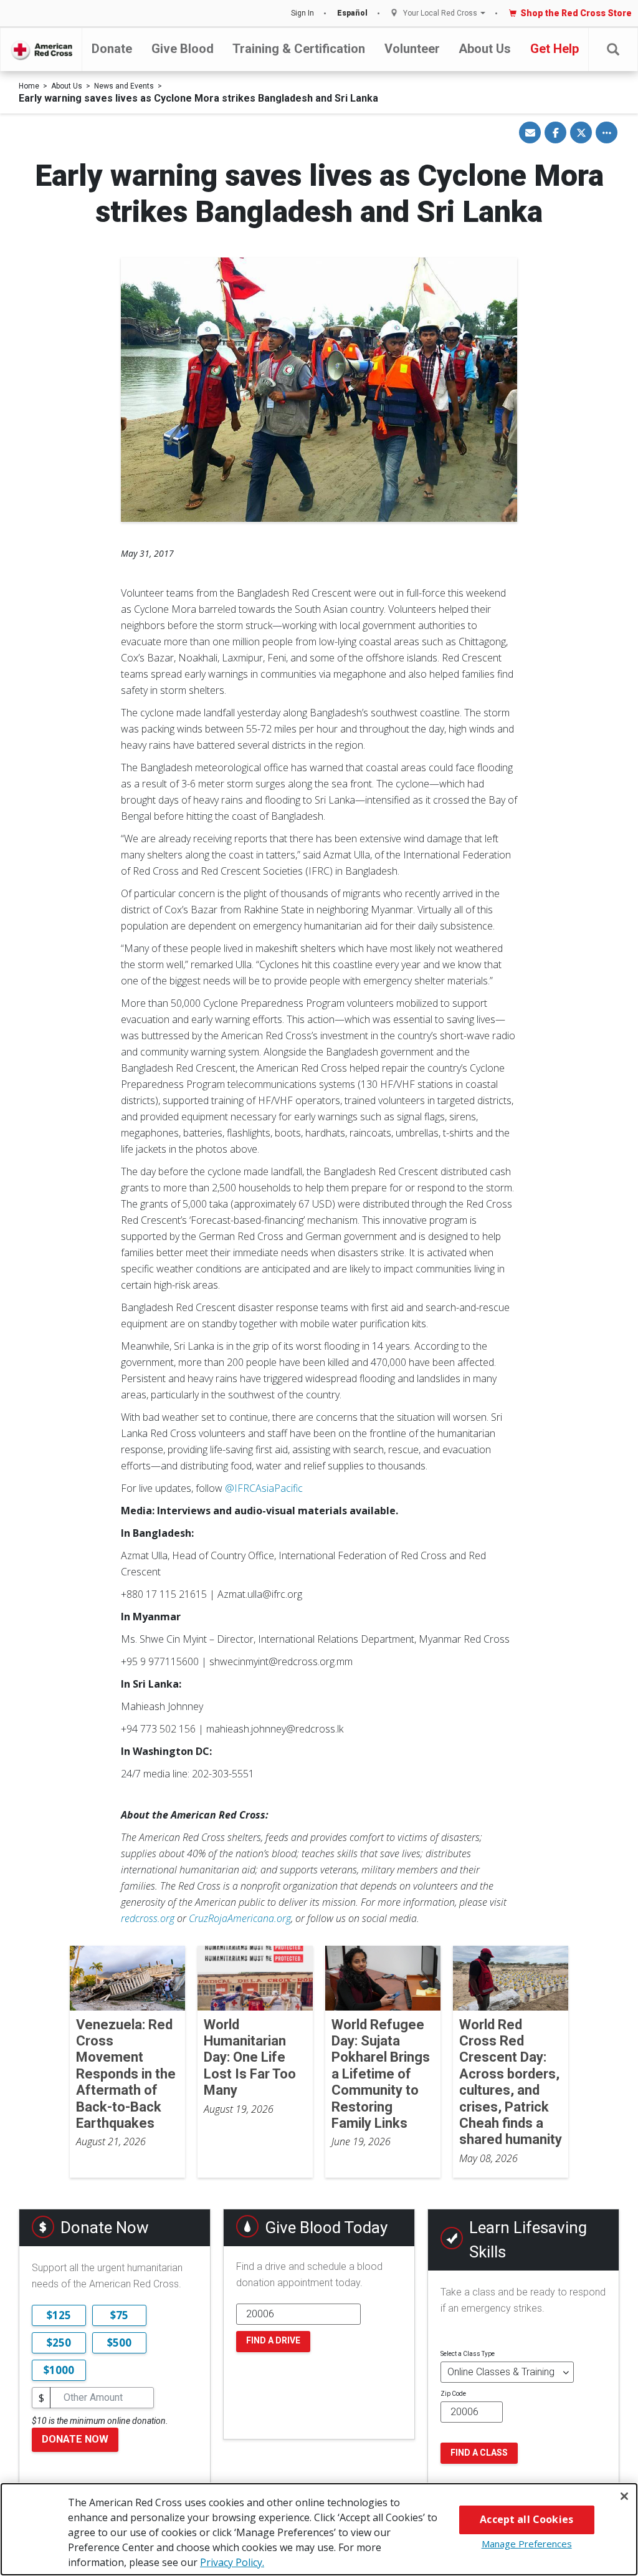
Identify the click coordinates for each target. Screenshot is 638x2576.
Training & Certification (299, 49)
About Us (485, 49)
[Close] (624, 2496)
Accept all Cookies (526, 2519)
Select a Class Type (468, 2354)
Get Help (555, 49)
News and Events (124, 86)
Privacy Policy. (232, 2562)
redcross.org (148, 1918)
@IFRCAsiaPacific (264, 1488)
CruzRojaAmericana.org (240, 1918)
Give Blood (183, 49)
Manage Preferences (527, 2544)
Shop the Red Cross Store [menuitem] (576, 13)
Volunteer (412, 49)
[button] (613, 50)
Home (29, 86)
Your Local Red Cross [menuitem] (440, 13)
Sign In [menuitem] (302, 13)
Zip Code (453, 2394)
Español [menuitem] (352, 13)
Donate (112, 49)
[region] (319, 2529)
